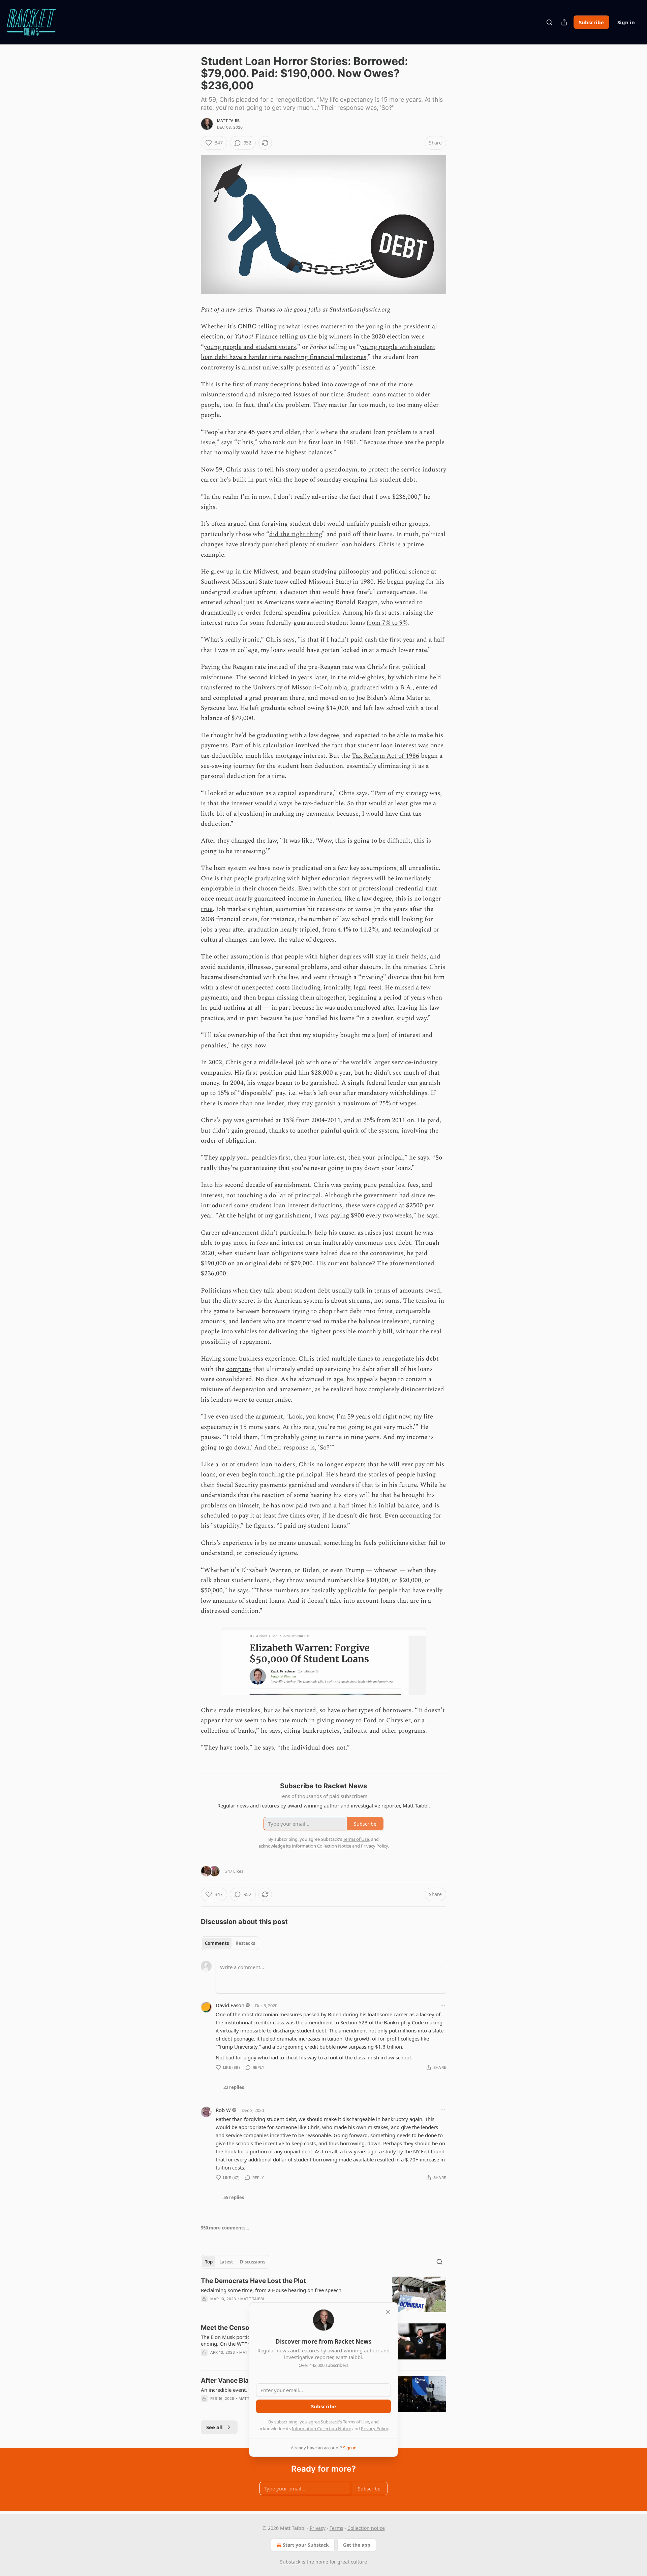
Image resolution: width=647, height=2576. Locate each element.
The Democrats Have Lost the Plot (253, 2281)
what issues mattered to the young (335, 327)
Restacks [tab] (245, 1943)
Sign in (626, 22)
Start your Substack (306, 2545)
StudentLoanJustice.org (360, 310)
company (239, 1369)
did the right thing (296, 534)
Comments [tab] (217, 1943)
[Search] (549, 22)
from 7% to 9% (387, 623)
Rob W (223, 2110)
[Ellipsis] (443, 2005)
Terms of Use (356, 2422)
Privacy (318, 2528)
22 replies (234, 2087)
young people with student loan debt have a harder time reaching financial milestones (318, 352)
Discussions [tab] (253, 2262)
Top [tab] (209, 2262)
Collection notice (366, 2528)
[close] (388, 2312)
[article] (323, 2295)
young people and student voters (250, 347)
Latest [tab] (226, 2262)
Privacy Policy (374, 2428)
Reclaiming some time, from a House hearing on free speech (271, 2290)
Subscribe (591, 22)
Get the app (357, 2545)
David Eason (230, 2005)
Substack (290, 2562)
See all (214, 2427)
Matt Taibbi (229, 121)
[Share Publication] (564, 22)
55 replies (234, 2197)
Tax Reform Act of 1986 (386, 756)
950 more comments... (225, 2228)
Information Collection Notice (321, 2428)
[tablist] (230, 1943)
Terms (336, 2528)
